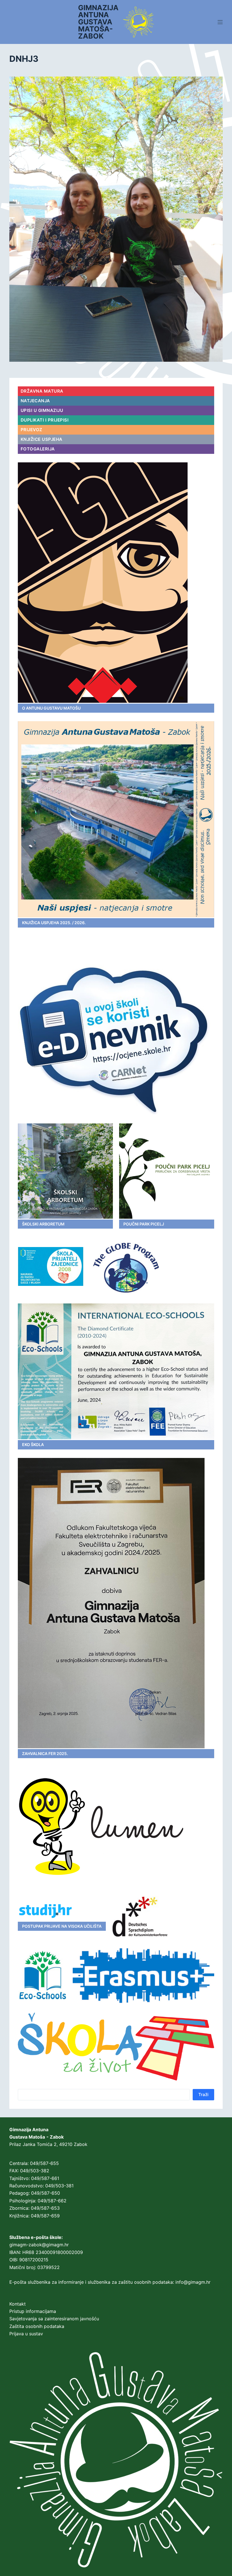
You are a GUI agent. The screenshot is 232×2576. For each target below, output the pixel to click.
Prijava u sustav (26, 2334)
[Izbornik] (220, 22)
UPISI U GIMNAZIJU (42, 410)
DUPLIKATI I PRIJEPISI (45, 420)
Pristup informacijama (33, 2311)
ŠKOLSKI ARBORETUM (43, 1224)
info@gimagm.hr (193, 2282)
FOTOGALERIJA (38, 449)
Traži (203, 2095)
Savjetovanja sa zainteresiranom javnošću (54, 2319)
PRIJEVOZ (32, 430)
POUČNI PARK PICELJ (144, 1224)
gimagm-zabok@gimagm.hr (39, 2245)
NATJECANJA (35, 401)
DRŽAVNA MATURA (42, 391)
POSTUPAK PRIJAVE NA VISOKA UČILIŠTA (62, 1926)
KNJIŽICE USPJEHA (42, 439)
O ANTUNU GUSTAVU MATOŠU (51, 708)
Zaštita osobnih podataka (37, 2326)
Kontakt (18, 2304)
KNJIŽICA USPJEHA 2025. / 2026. (54, 923)
